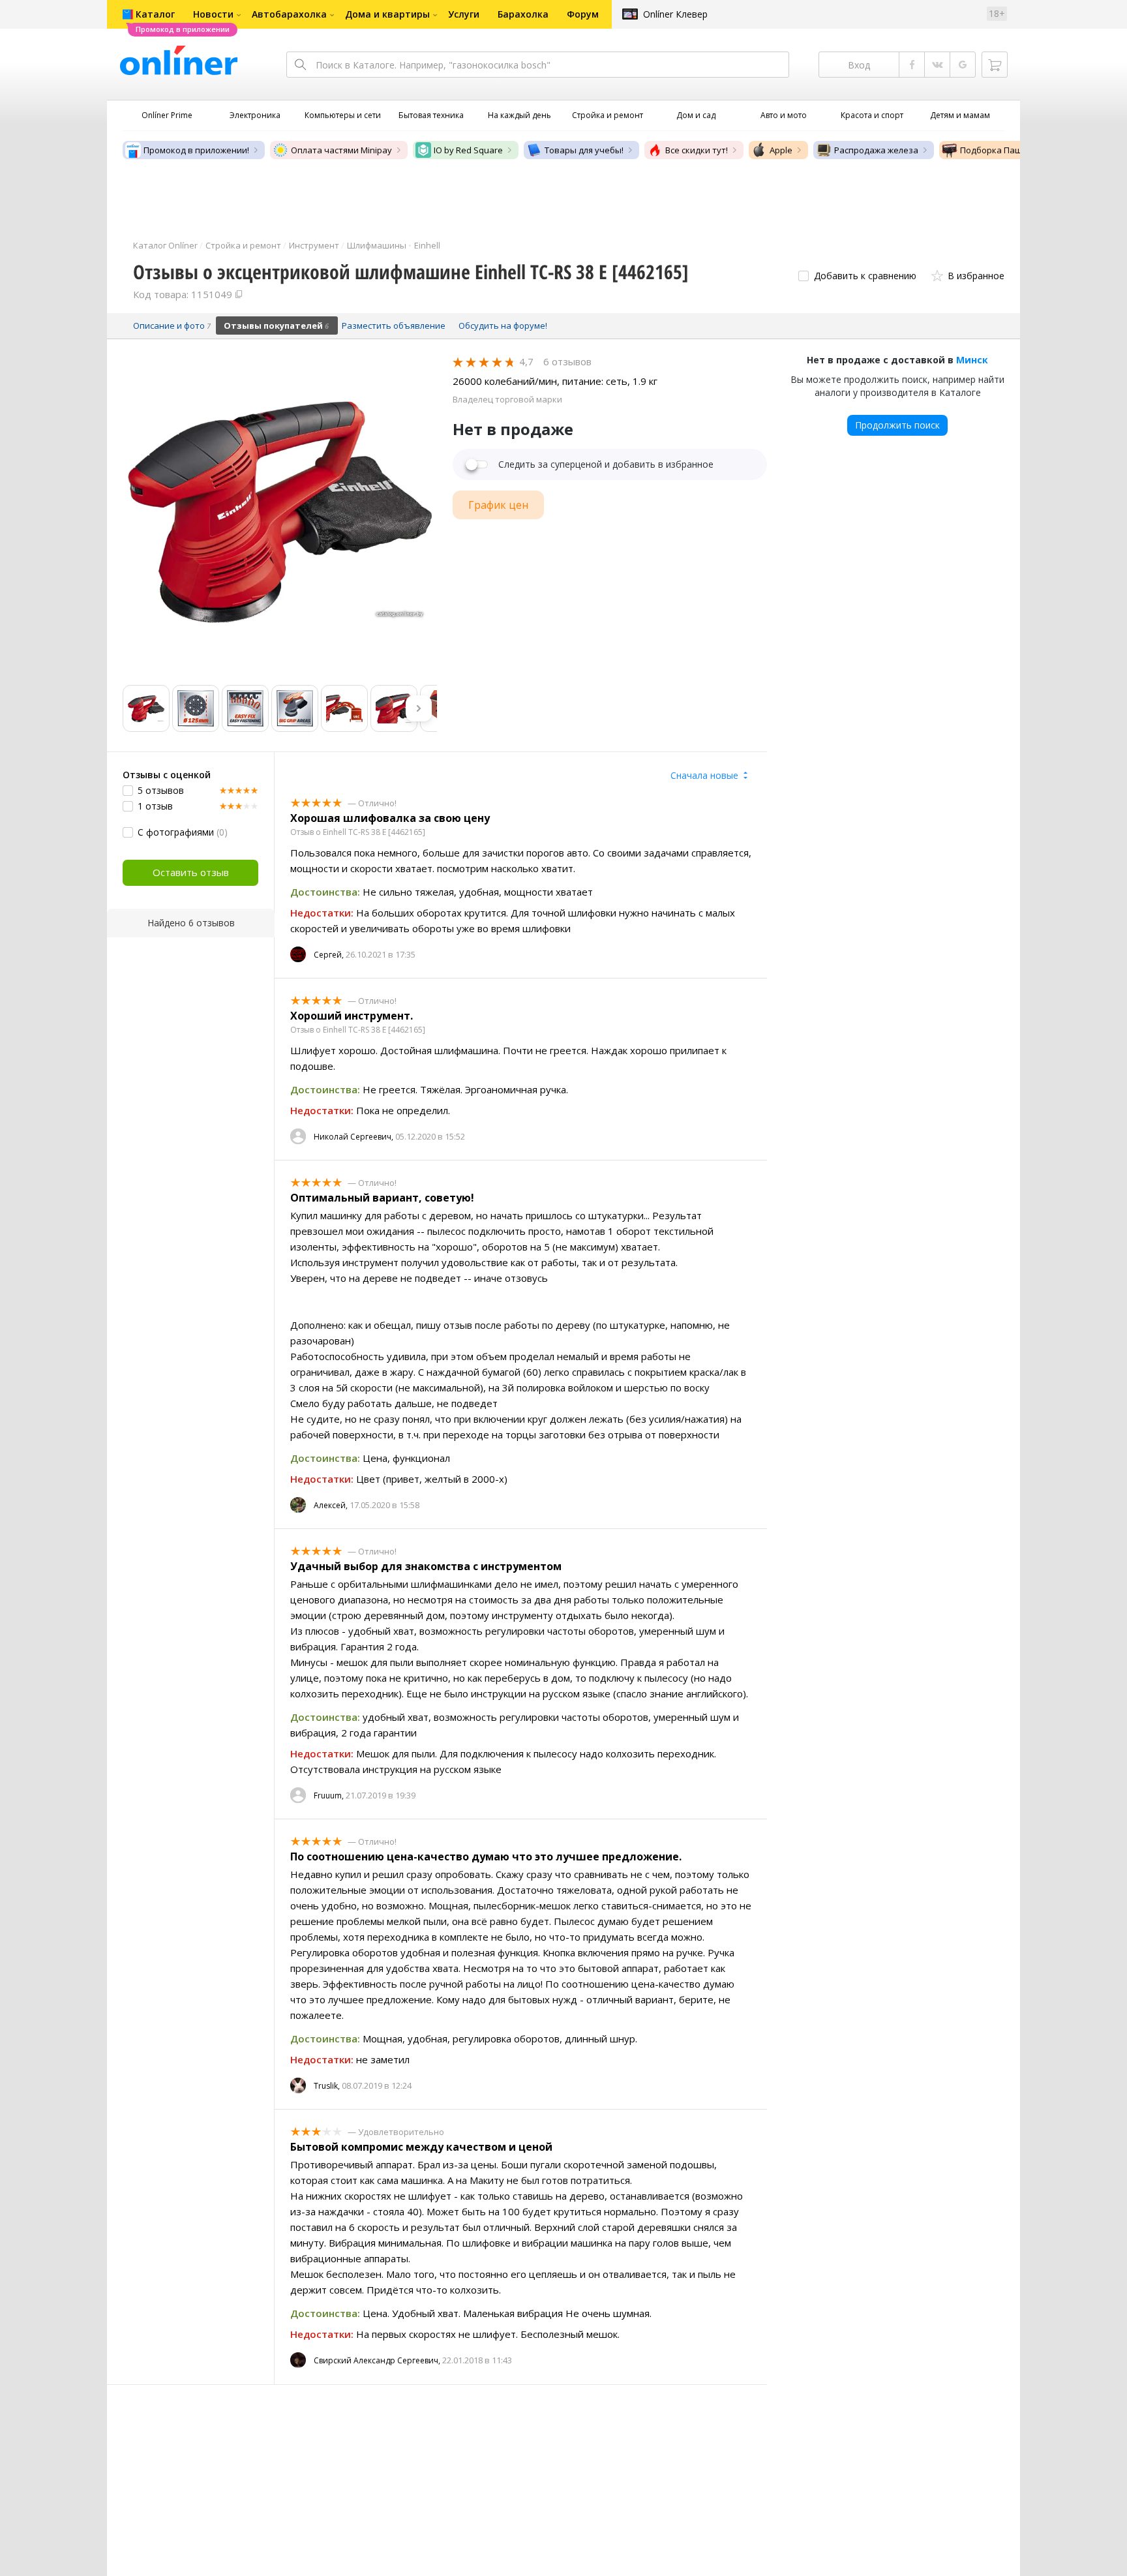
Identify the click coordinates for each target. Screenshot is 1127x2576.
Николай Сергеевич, (353, 1137)
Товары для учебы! (584, 150)
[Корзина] (995, 65)
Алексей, (331, 1505)
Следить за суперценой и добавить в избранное (606, 464)
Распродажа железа (876, 150)
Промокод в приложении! (196, 150)
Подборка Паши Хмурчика (1015, 150)
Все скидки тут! (697, 150)
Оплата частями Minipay (341, 150)
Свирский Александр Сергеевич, (377, 2360)
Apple (781, 150)
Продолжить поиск (897, 425)
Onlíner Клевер (675, 14)
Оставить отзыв (191, 872)
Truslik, (327, 2086)
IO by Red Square (468, 150)
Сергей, (329, 955)
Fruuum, (329, 1796)
